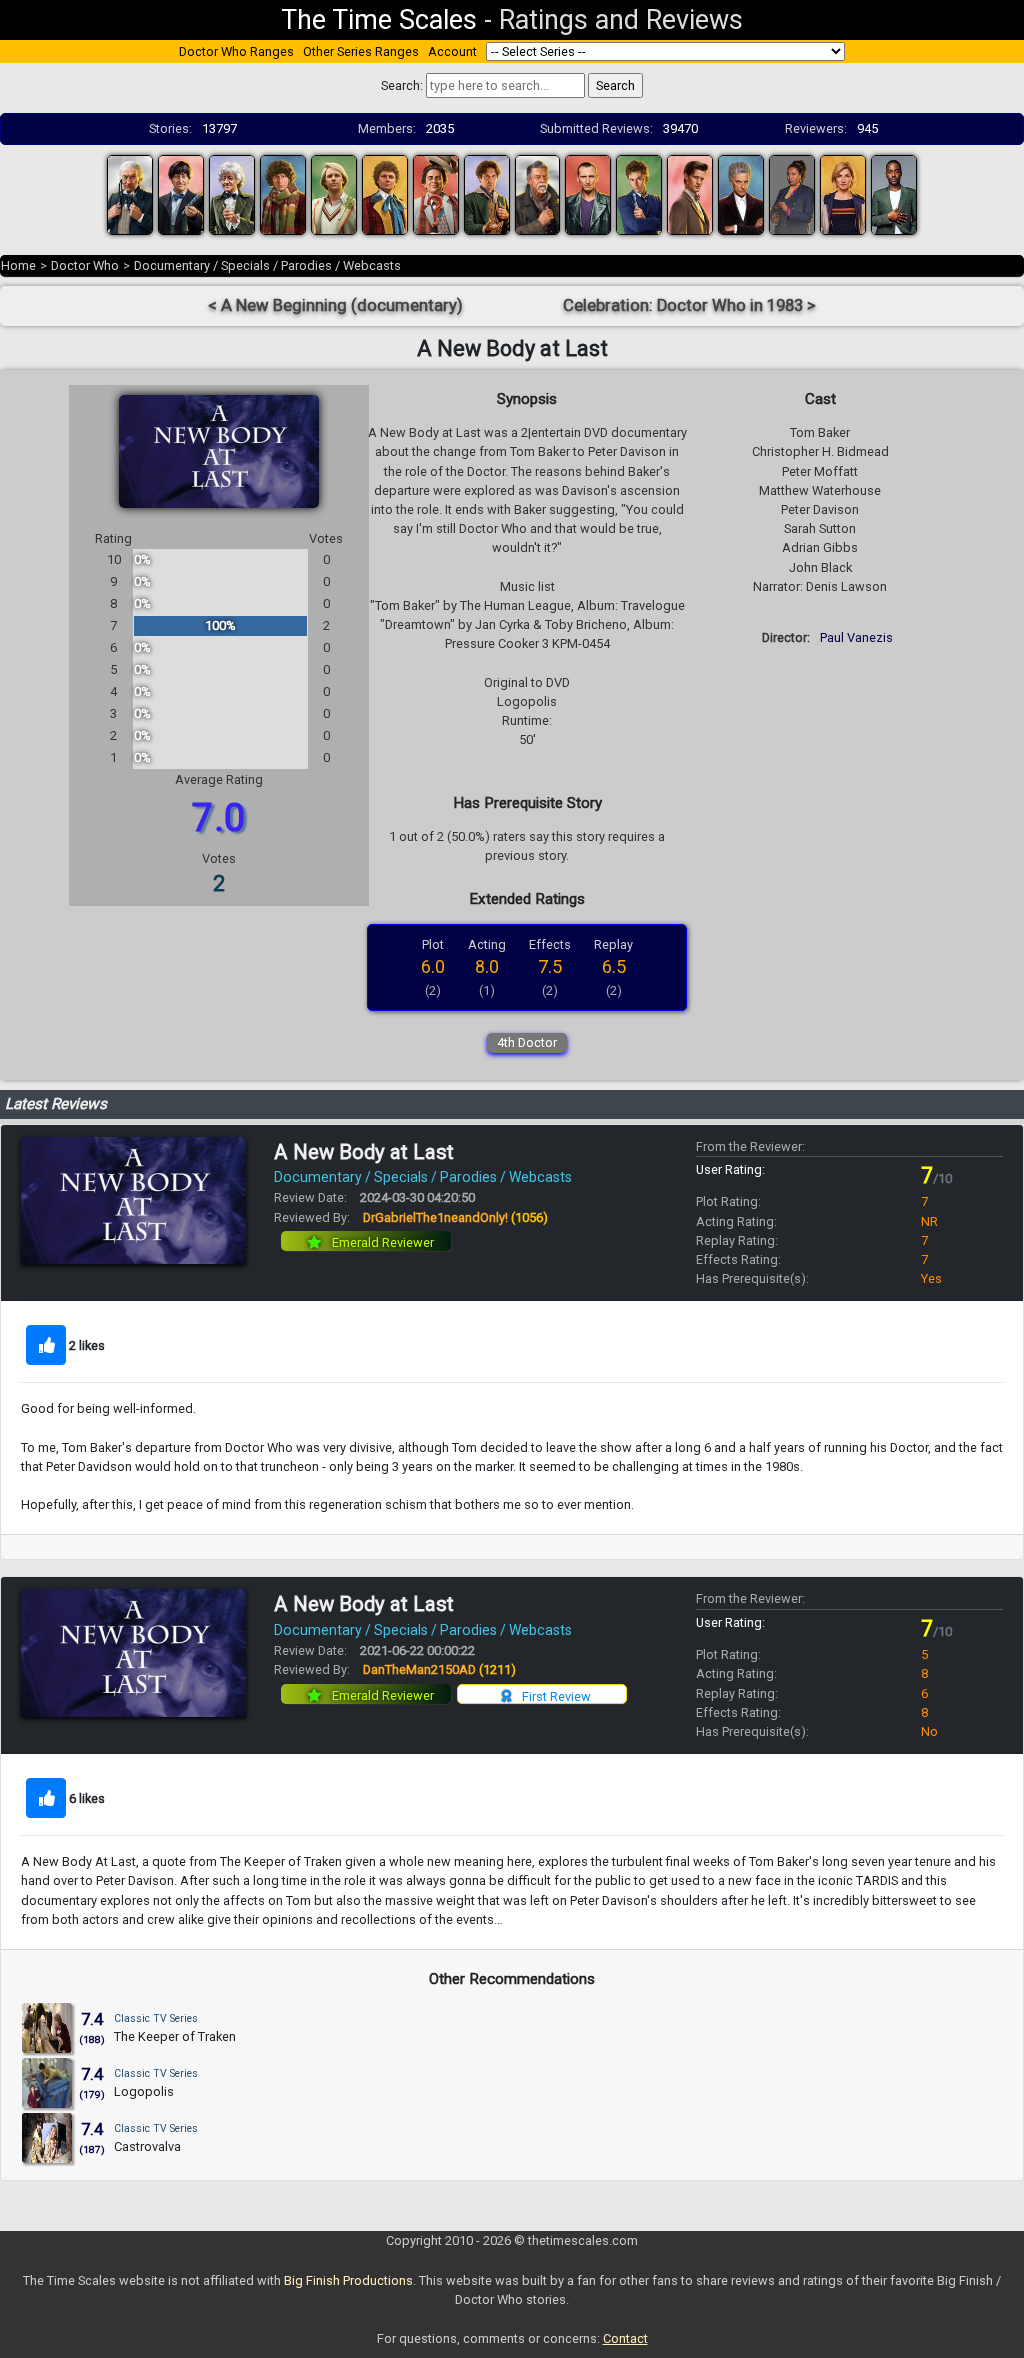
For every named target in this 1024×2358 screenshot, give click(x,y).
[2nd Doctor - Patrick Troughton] (181, 193)
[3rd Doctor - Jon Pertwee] (232, 193)
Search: (402, 85)
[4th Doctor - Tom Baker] (283, 193)
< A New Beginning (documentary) (335, 305)
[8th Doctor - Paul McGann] (487, 193)
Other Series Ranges (361, 51)
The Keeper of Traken (175, 2036)
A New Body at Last (364, 1152)
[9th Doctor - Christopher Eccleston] (588, 193)
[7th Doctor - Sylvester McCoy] (436, 193)
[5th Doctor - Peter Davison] (334, 193)
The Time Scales (379, 20)
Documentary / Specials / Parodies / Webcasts (267, 265)
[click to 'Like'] (46, 1345)
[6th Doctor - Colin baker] (385, 193)
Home (18, 265)
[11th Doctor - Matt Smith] (690, 193)
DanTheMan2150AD (439, 1669)
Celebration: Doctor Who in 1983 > (689, 305)
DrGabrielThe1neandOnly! (455, 1217)
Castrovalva (147, 2146)
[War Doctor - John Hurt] (538, 193)
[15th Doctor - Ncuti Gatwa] (894, 193)
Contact (625, 2338)
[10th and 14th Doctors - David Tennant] (639, 193)
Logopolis (144, 2091)
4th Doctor (527, 1042)
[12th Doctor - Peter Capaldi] (741, 193)
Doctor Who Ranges (236, 51)
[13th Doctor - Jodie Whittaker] (843, 193)
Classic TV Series (156, 2018)
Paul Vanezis (856, 637)
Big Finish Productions (348, 2280)
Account (452, 51)
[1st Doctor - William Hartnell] (130, 193)
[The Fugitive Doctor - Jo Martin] (792, 193)
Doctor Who (85, 265)
